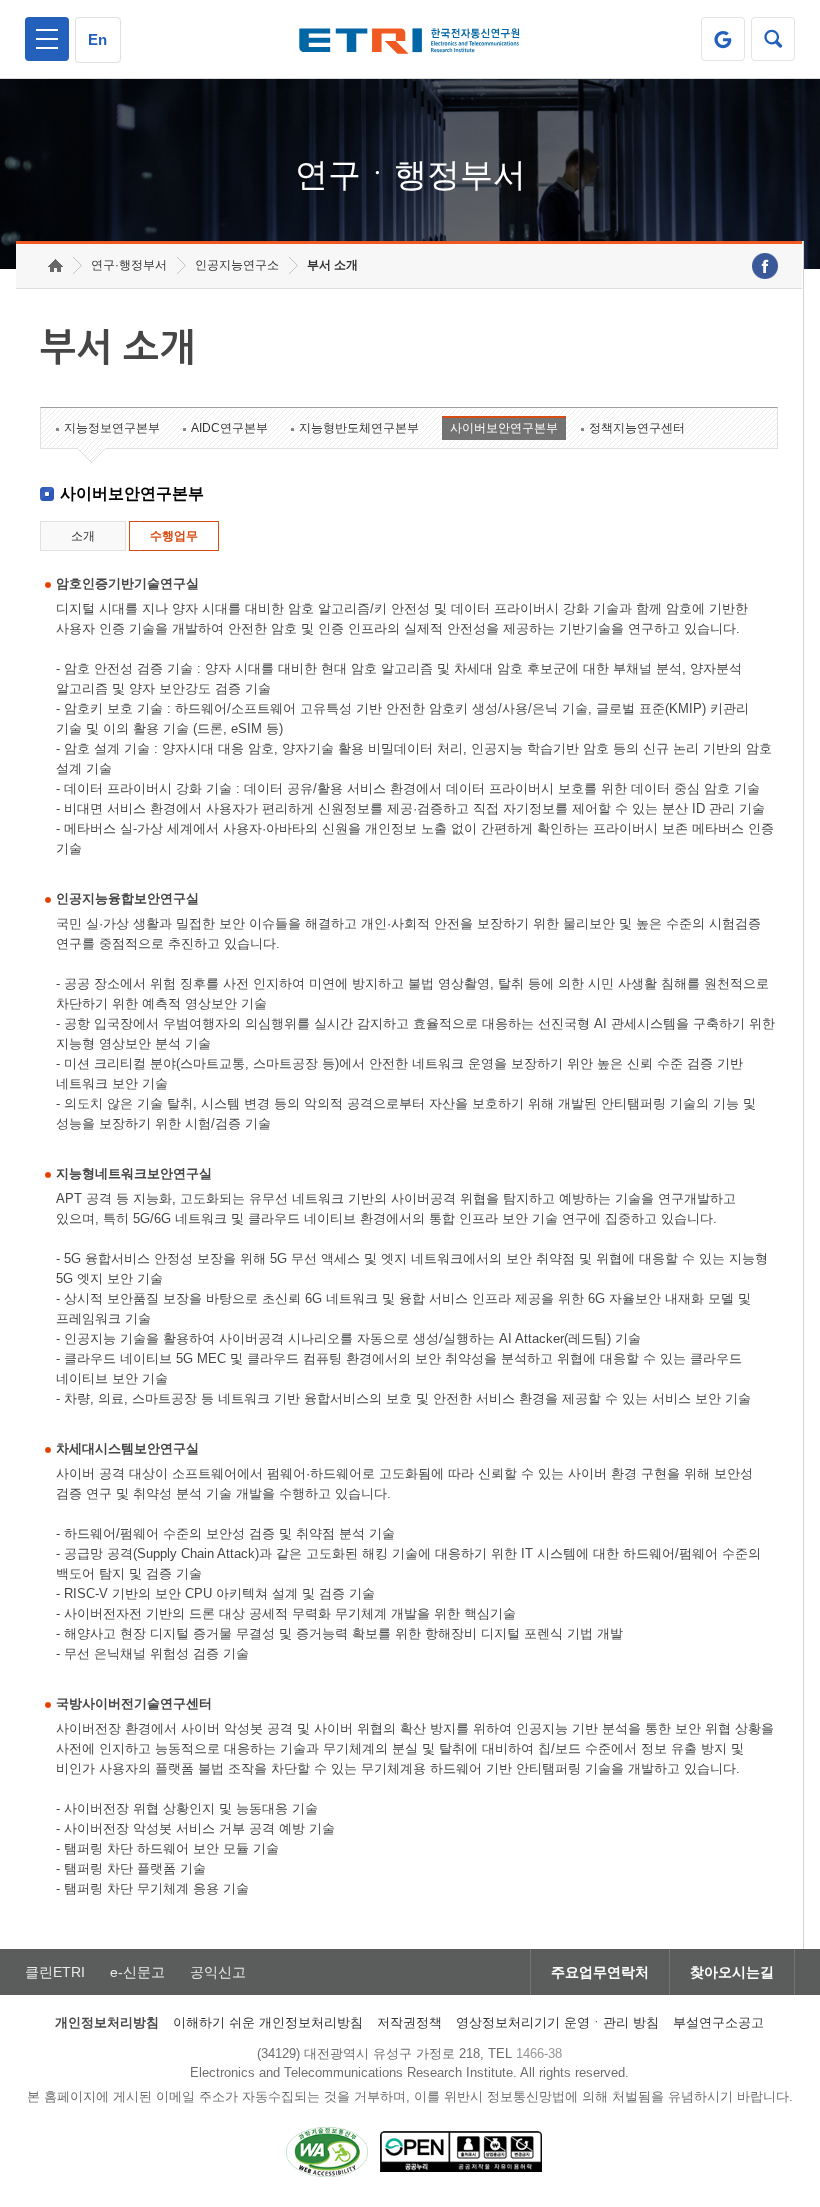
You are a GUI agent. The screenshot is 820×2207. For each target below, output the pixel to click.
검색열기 (773, 39)
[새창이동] (723, 39)
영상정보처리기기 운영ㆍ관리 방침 (557, 2022)
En (97, 39)
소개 (83, 536)
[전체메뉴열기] (47, 39)
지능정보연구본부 (112, 428)
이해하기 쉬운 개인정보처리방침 (268, 2022)
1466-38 (539, 2053)
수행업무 (174, 536)
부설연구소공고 (718, 2022)
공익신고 (218, 1972)
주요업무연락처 (600, 1972)
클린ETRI (55, 1972)
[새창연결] (765, 266)
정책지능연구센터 (637, 428)
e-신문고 (137, 1972)
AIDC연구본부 (229, 428)
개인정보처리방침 (107, 2022)
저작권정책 (409, 2022)
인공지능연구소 (237, 265)
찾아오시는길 (732, 1972)
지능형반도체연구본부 (359, 428)
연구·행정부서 (129, 265)
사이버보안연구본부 (504, 428)
